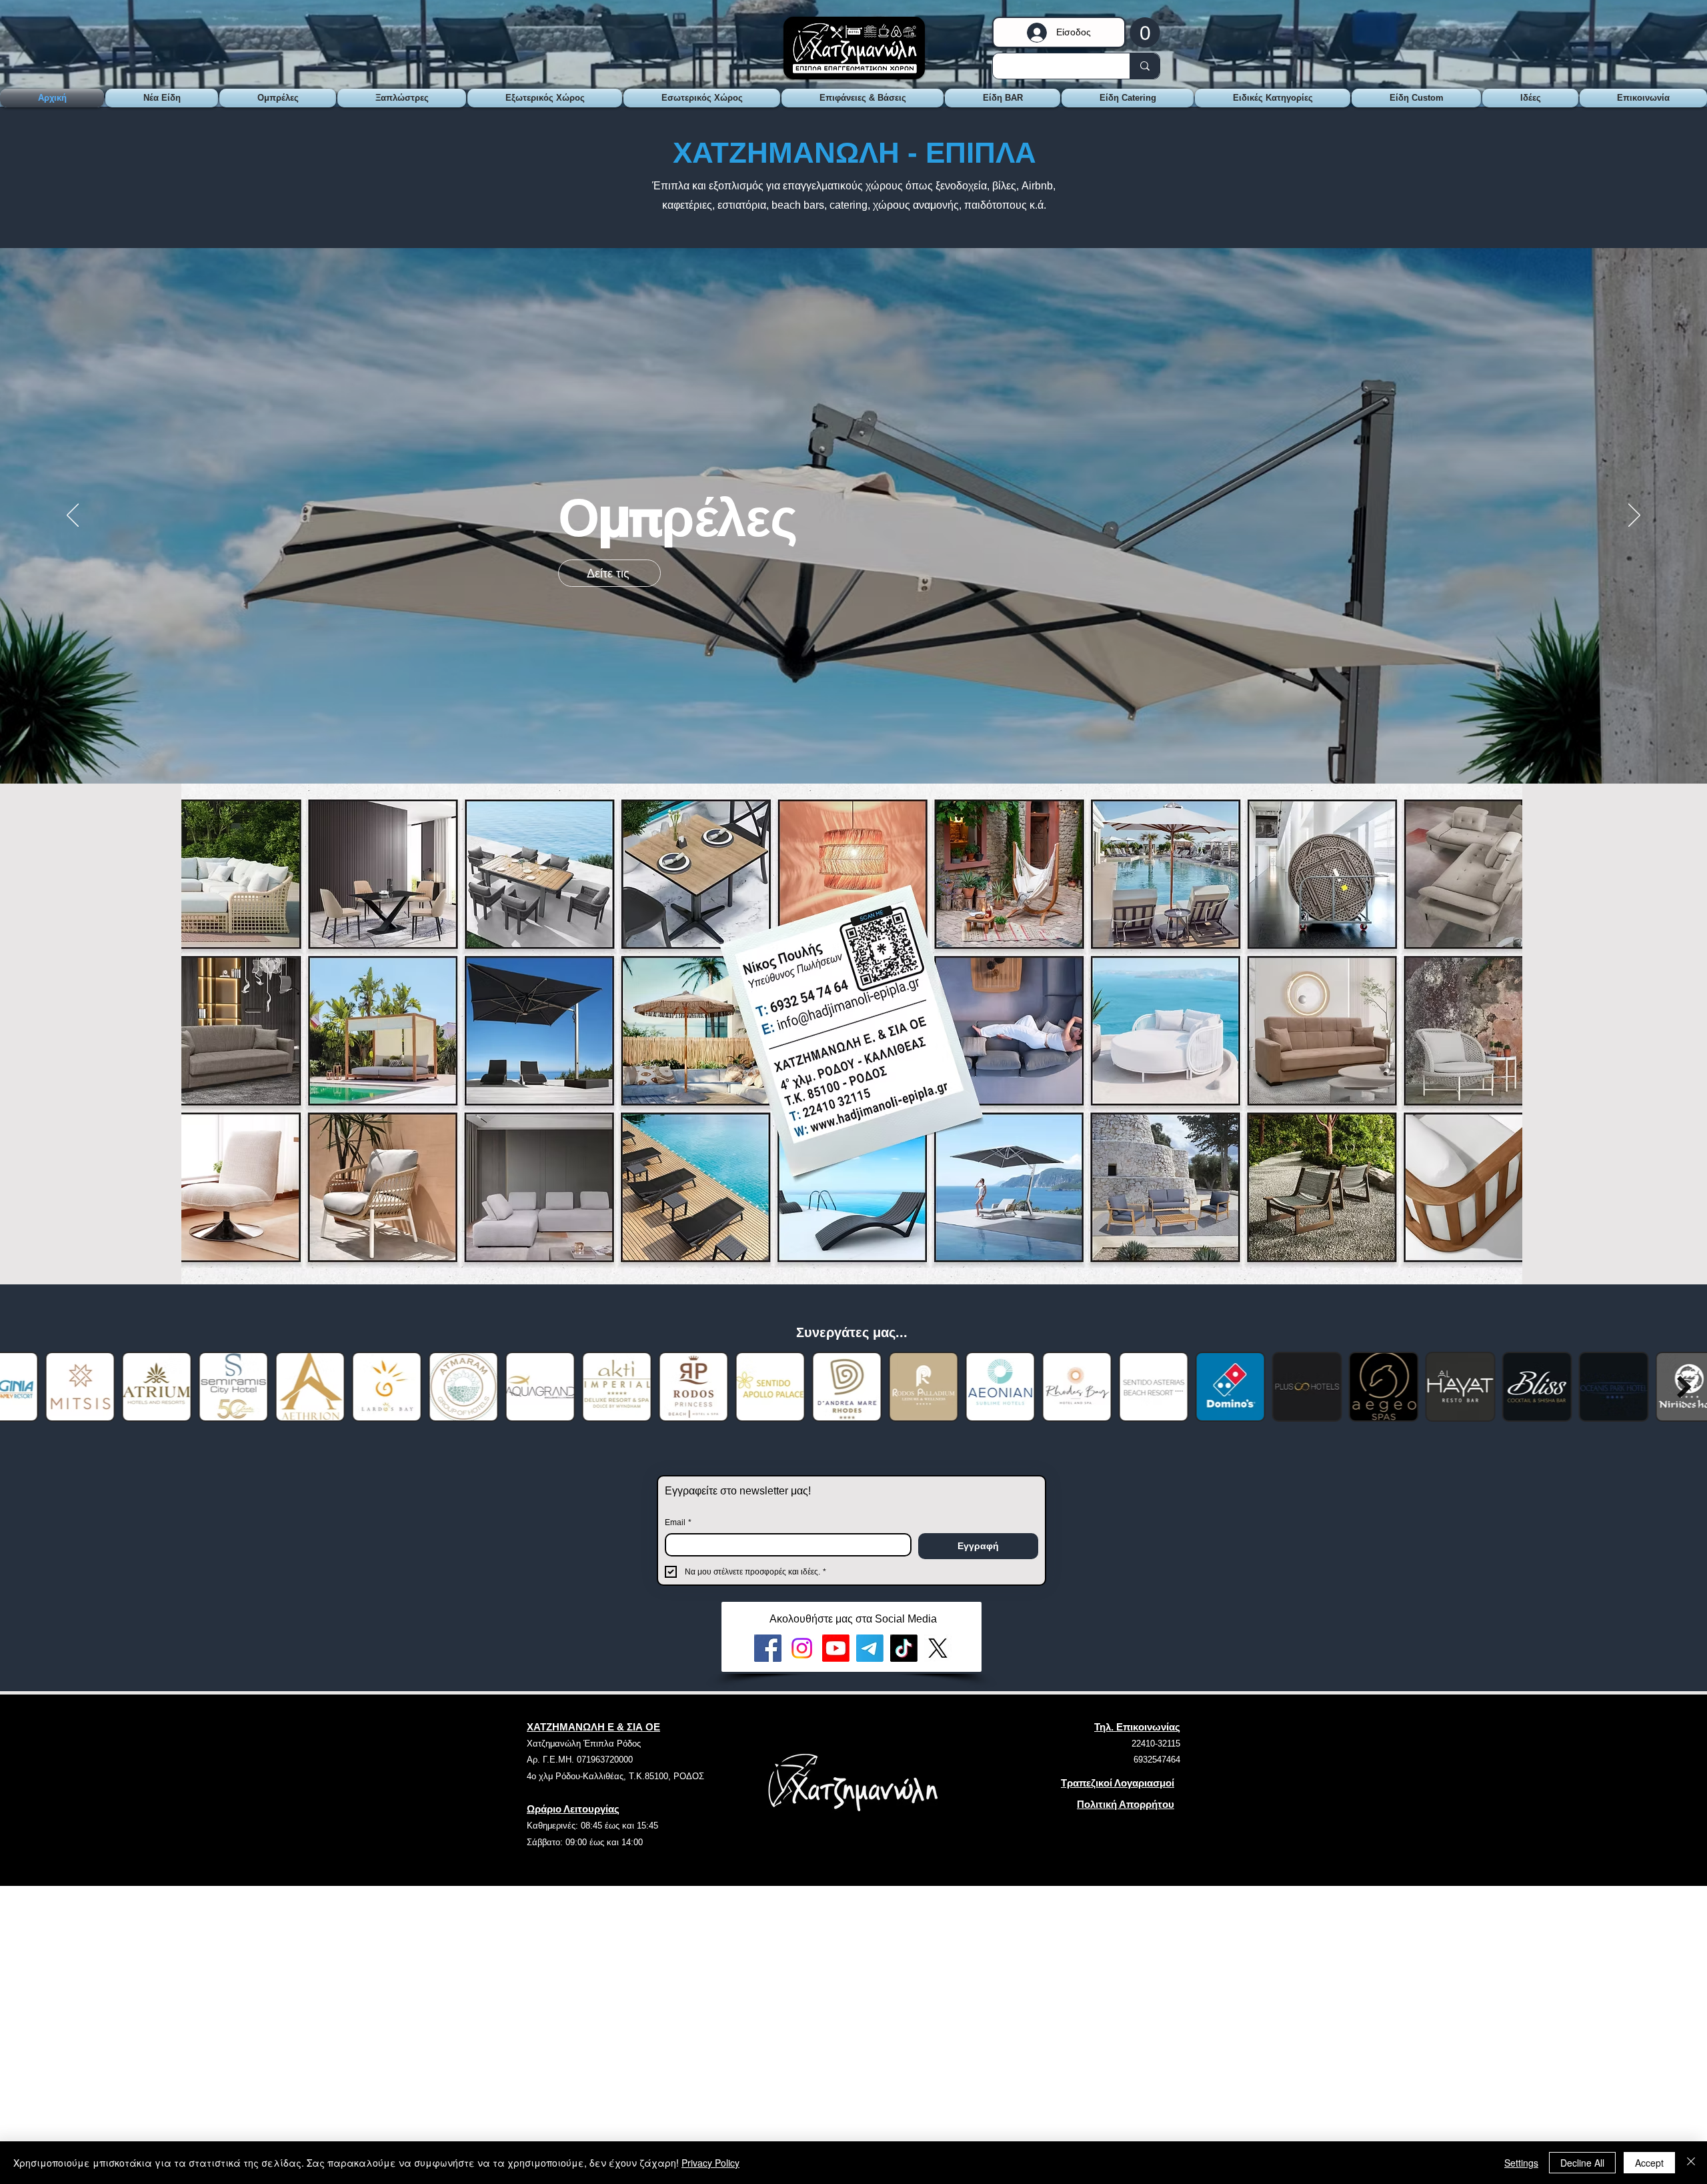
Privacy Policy (710, 2163)
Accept (1649, 2163)
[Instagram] (802, 1648)
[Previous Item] (23, 1387)
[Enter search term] (1145, 66)
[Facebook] (768, 1648)
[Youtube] (836, 1648)
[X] (938, 1648)
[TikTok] (904, 1648)
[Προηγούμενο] (73, 516)
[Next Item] (1684, 1387)
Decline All (1582, 2163)
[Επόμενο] (1634, 516)
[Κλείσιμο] (1691, 2163)
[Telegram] (870, 1648)
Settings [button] (1521, 2163)
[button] (1145, 32)
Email (678, 1522)
